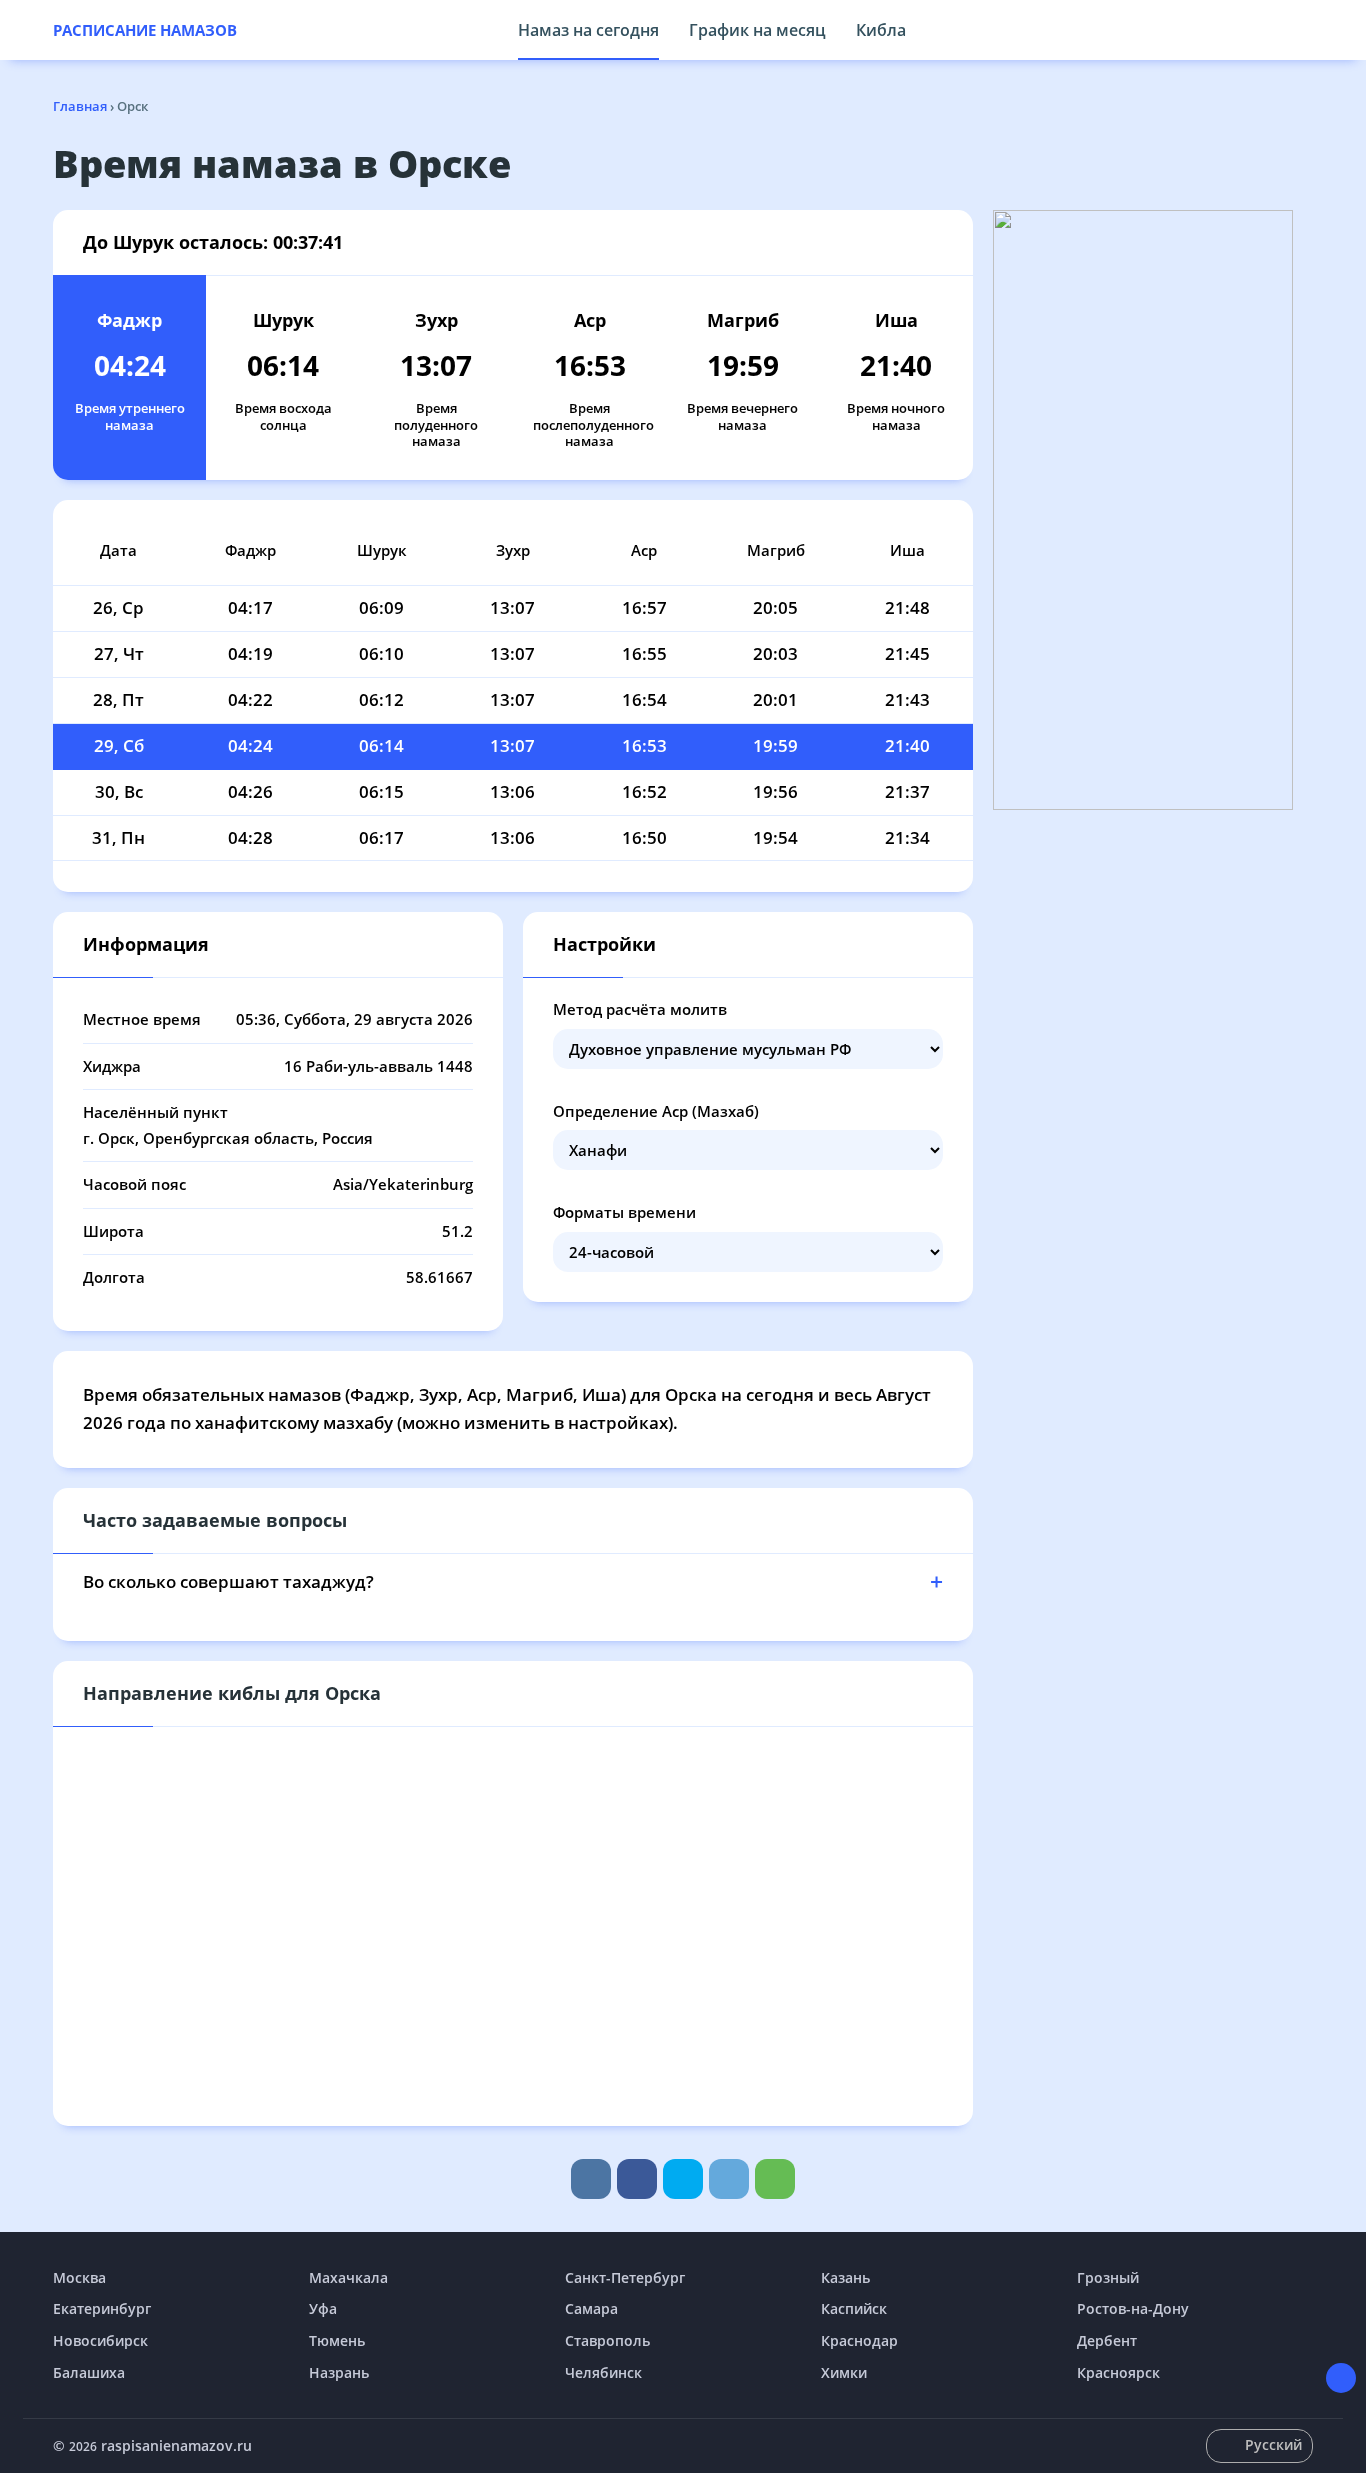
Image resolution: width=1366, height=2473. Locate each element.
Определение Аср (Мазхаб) (656, 1111)
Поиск (1303, 30)
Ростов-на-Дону (1133, 2308)
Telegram (729, 2179)
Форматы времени (624, 1212)
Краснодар (859, 2340)
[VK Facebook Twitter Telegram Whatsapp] (683, 2179)
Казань (845, 2277)
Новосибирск (100, 2340)
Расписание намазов (145, 30)
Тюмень (337, 2340)
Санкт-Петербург (625, 2277)
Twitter (683, 2179)
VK (591, 2179)
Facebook (637, 2179)
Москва (79, 2277)
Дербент (1107, 2340)
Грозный (1108, 2277)
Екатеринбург (102, 2308)
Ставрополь (607, 2340)
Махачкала (348, 2277)
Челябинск (603, 2372)
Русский (1273, 2444)
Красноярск (1118, 2372)
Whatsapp (775, 2179)
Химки (844, 2372)
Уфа (323, 2308)
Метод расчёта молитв (640, 1009)
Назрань (339, 2372)
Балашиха (89, 2372)
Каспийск (854, 2308)
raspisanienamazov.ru (176, 2445)
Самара (591, 2308)
